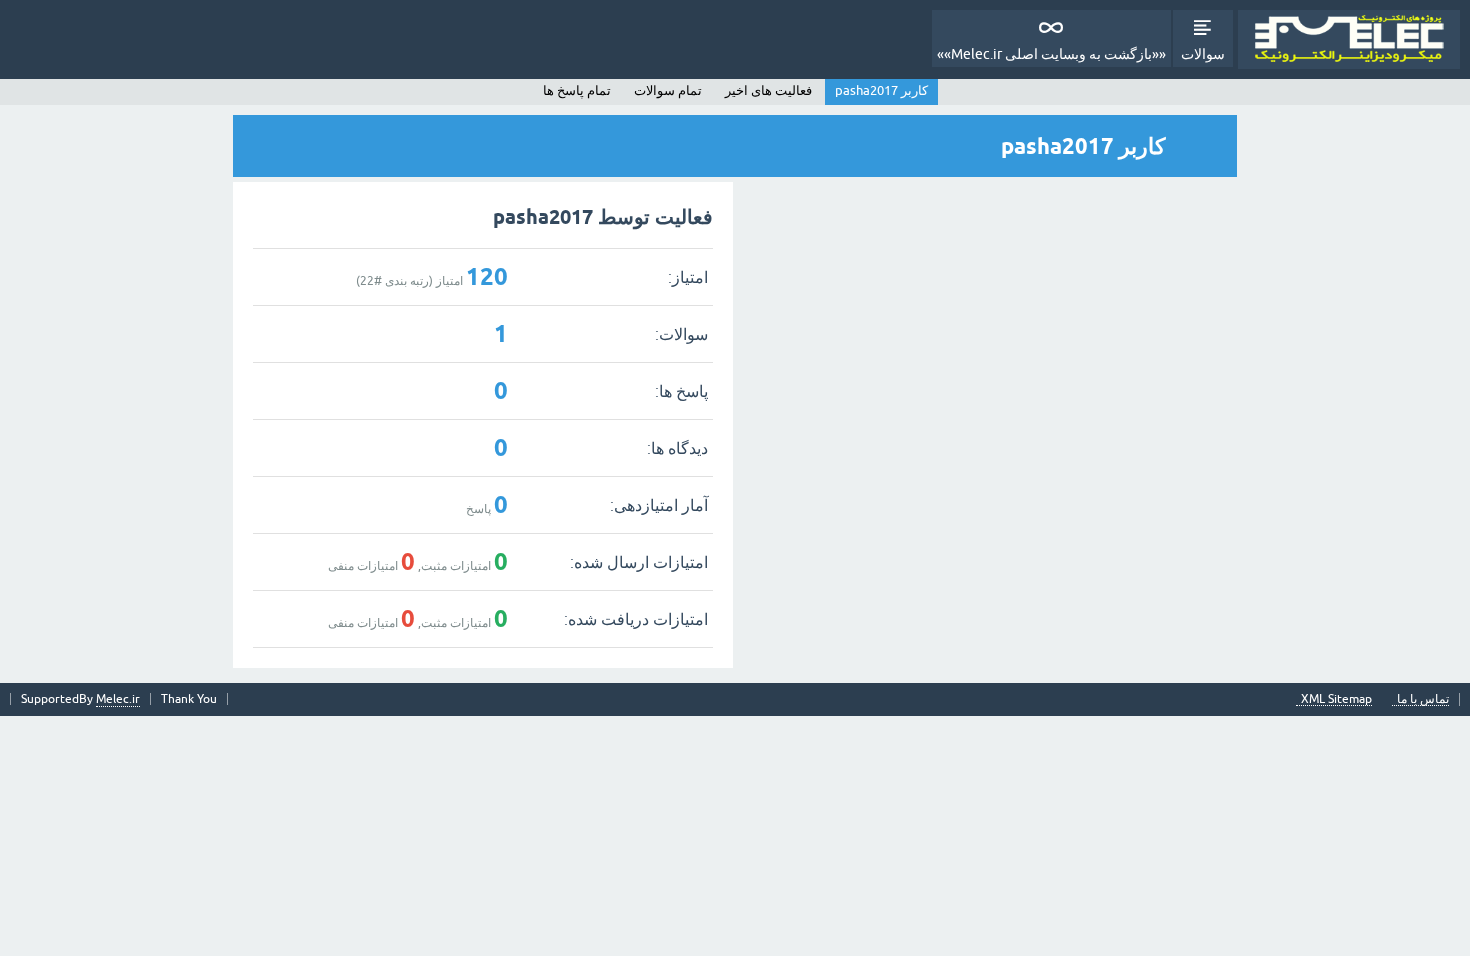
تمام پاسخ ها (577, 90)
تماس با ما (1423, 699)
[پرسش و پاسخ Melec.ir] (1349, 39)
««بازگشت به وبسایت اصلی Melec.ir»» (1051, 54)
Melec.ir (118, 699)
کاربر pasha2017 (881, 90)
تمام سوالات (668, 90)
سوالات (1203, 54)
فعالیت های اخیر (768, 90)
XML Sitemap (1336, 699)
